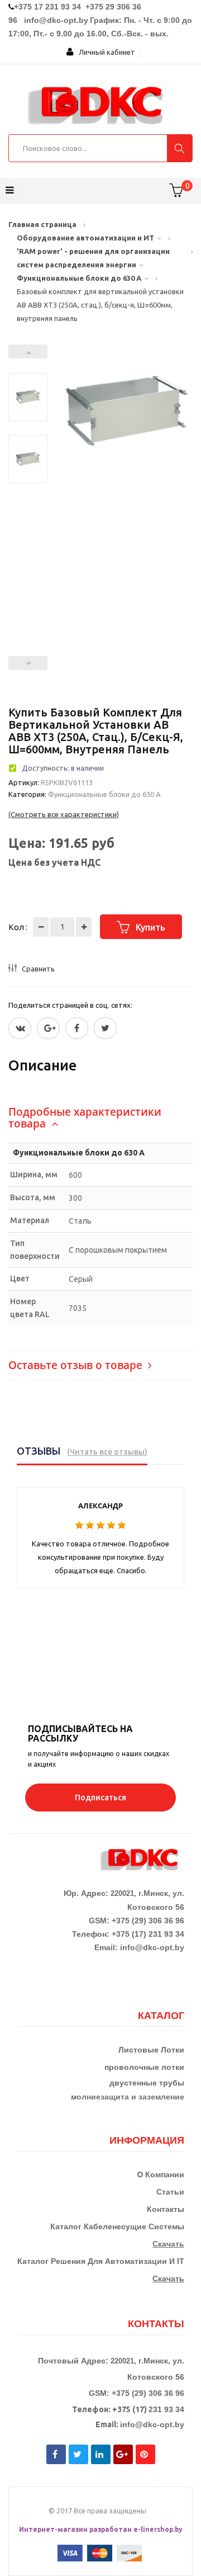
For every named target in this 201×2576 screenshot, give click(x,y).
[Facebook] (77, 1028)
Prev (28, 663)
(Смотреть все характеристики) (64, 814)
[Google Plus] (48, 1028)
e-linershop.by (158, 2529)
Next (28, 352)
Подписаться (100, 1797)
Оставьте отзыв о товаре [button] (77, 1365)
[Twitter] (20, 1028)
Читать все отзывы (107, 1452)
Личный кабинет (104, 52)
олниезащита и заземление (130, 2097)
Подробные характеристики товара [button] (85, 1118)
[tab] (100, 1118)
